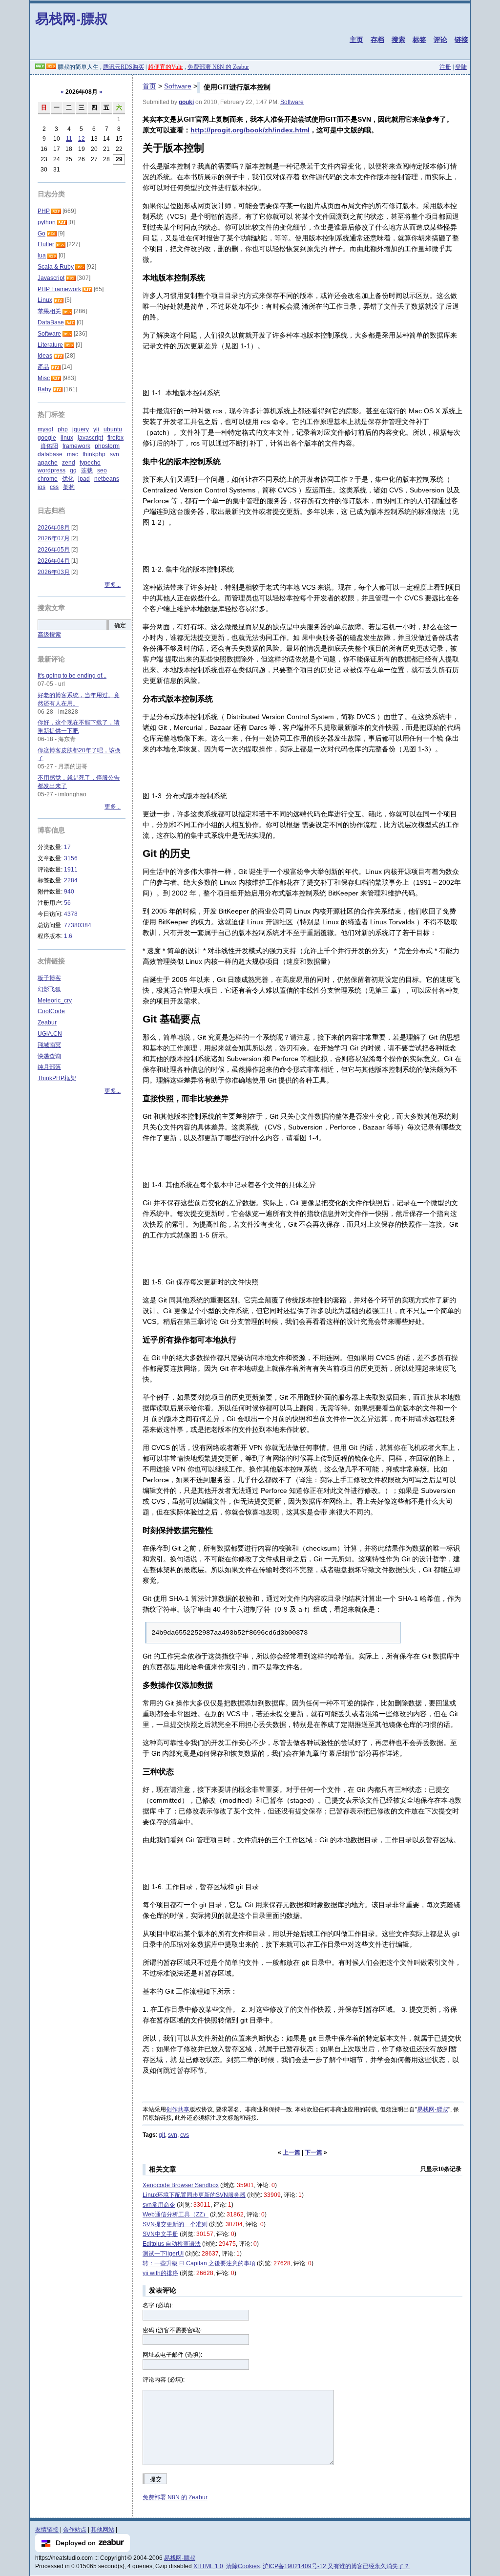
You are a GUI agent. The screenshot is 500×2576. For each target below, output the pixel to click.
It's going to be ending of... (72, 676)
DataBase (51, 322)
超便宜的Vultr (166, 67)
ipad (84, 479)
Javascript (51, 278)
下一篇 (313, 2152)
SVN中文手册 (160, 2234)
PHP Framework (59, 289)
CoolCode (51, 1011)
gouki (186, 102)
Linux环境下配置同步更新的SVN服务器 (194, 2195)
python (47, 222)
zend (69, 463)
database (50, 454)
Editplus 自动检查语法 (172, 2244)
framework (76, 446)
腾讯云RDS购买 (124, 67)
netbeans (107, 479)
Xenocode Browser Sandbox (181, 2185)
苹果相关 (49, 311)
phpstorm (107, 446)
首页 (149, 86)
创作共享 (178, 2109)
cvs (185, 2135)
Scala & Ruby (56, 267)
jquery (81, 429)
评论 (440, 40)
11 (69, 139)
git (162, 2135)
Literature (50, 345)
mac (73, 454)
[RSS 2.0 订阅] (51, 67)
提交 (156, 2479)
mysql (45, 429)
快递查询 (49, 1056)
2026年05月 (54, 550)
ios (42, 487)
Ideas (45, 356)
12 (82, 139)
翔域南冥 (49, 1045)
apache (48, 463)
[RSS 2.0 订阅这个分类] (56, 211)
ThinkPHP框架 (57, 1078)
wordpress (52, 470)
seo (102, 470)
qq (73, 470)
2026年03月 (54, 572)
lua (42, 255)
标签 (419, 40)
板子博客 (49, 978)
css (54, 487)
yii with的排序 (160, 2273)
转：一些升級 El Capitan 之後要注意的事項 (199, 2263)
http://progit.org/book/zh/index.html (250, 130)
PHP (44, 211)
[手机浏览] (40, 67)
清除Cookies (243, 2566)
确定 (120, 625)
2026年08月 (54, 528)
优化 (68, 479)
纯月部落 (49, 1067)
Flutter (46, 244)
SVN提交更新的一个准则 (175, 2224)
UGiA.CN (50, 1034)
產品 (43, 367)
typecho (90, 463)
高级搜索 (49, 635)
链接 (461, 40)
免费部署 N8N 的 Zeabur (218, 67)
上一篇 (292, 2152)
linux (67, 438)
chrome (48, 479)
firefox (115, 438)
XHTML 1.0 (208, 2566)
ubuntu (113, 429)
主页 (356, 40)
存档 (377, 40)
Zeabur (47, 1022)
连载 (87, 470)
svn (173, 2135)
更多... (113, 585)
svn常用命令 (159, 2205)
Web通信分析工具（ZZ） (176, 2214)
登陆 (461, 67)
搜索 (398, 40)
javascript (90, 438)
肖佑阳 (49, 446)
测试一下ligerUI (163, 2254)
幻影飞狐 (49, 989)
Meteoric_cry (55, 1001)
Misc (44, 378)
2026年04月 (54, 561)
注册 (445, 67)
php (63, 429)
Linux (45, 300)
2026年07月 (54, 538)
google (47, 438)
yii (96, 429)
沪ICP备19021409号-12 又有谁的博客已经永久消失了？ (336, 2566)
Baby (44, 389)
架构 (69, 487)
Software (178, 86)
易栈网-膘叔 (72, 18)
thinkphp (94, 454)
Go (42, 234)
